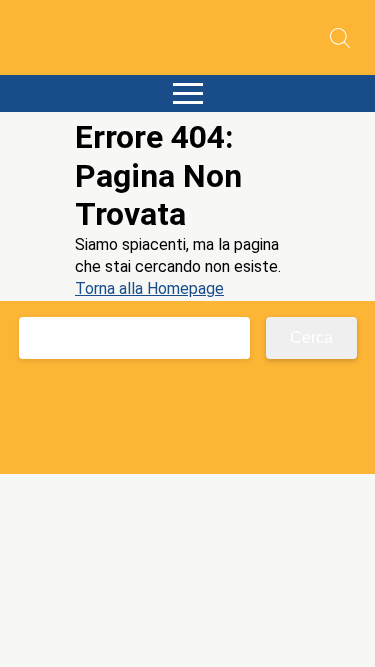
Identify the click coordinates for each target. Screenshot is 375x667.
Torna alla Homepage (149, 288)
